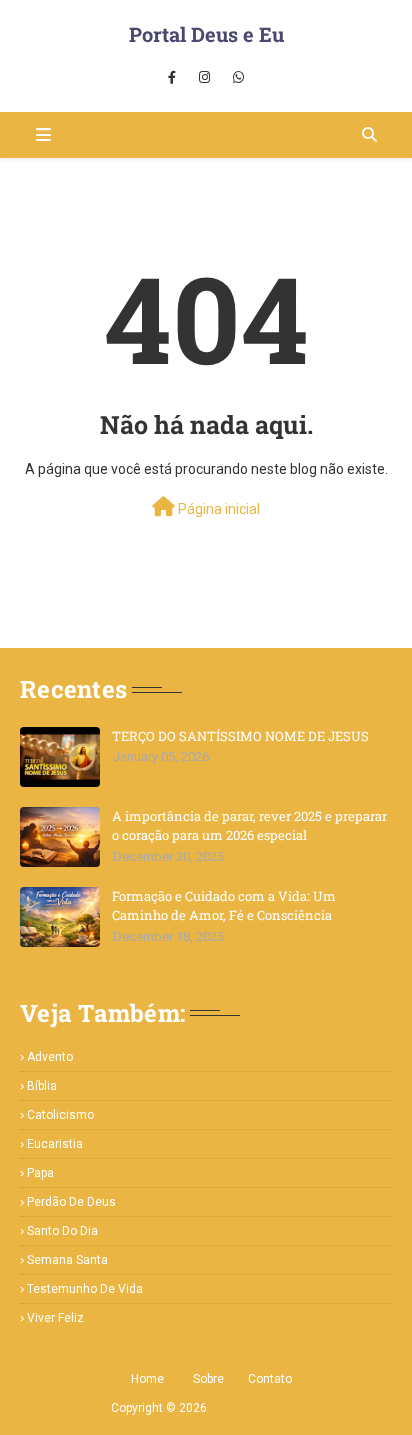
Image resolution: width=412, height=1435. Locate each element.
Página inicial (217, 509)
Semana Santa (67, 1260)
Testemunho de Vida (85, 1289)
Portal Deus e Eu (206, 34)
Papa (40, 1173)
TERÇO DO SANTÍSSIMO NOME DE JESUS (240, 736)
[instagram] (204, 78)
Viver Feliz (55, 1318)
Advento (50, 1057)
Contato (270, 1379)
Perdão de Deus (71, 1202)
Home (147, 1379)
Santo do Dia (62, 1231)
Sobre (208, 1379)
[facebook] (172, 78)
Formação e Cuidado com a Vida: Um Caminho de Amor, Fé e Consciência (224, 906)
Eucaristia (55, 1144)
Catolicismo (60, 1115)
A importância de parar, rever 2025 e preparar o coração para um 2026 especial (249, 826)
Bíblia (42, 1086)
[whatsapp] (238, 78)
